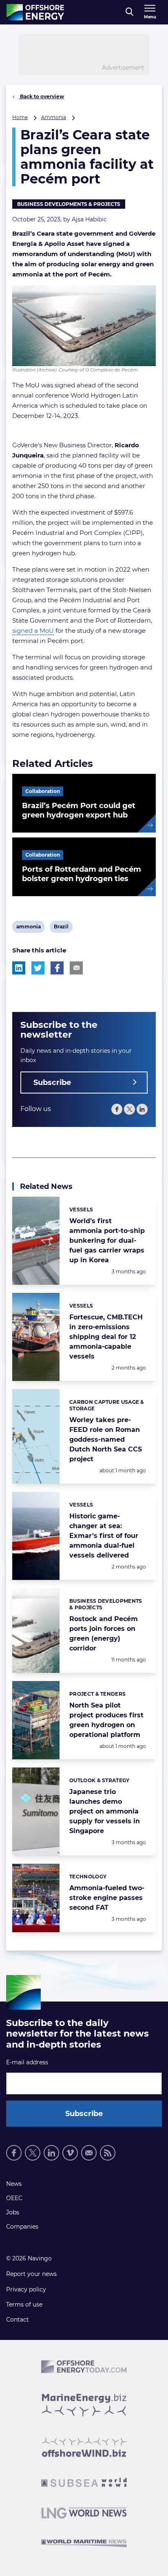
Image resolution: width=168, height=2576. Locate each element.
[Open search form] (129, 12)
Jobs (13, 2212)
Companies (22, 2227)
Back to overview (41, 96)
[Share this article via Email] (76, 968)
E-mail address (27, 2062)
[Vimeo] (70, 2153)
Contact (18, 2320)
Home (20, 117)
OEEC (14, 2198)
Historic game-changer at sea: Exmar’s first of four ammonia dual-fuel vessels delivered (104, 1536)
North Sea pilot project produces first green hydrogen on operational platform (106, 1720)
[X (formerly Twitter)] (129, 1109)
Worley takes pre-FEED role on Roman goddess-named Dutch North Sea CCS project (106, 1439)
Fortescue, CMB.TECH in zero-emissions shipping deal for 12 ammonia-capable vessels (106, 1337)
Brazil (61, 928)
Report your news (31, 2274)
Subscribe (52, 1083)
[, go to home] (35, 12)
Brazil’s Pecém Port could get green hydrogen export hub (79, 810)
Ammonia (54, 117)
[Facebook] (117, 1109)
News (14, 2184)
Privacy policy (26, 2289)
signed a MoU (33, 631)
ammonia (28, 928)
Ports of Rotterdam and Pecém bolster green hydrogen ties (82, 874)
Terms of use (24, 2304)
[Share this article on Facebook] (57, 968)
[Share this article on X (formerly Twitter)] (38, 968)
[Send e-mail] (89, 2153)
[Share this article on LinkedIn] (19, 968)
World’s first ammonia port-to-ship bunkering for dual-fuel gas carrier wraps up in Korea (107, 1241)
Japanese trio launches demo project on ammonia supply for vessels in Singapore (105, 1811)
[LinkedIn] (142, 1109)
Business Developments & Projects (69, 204)
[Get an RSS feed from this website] (108, 2153)
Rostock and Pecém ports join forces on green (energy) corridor (104, 1634)
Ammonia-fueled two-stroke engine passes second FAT (107, 1898)
